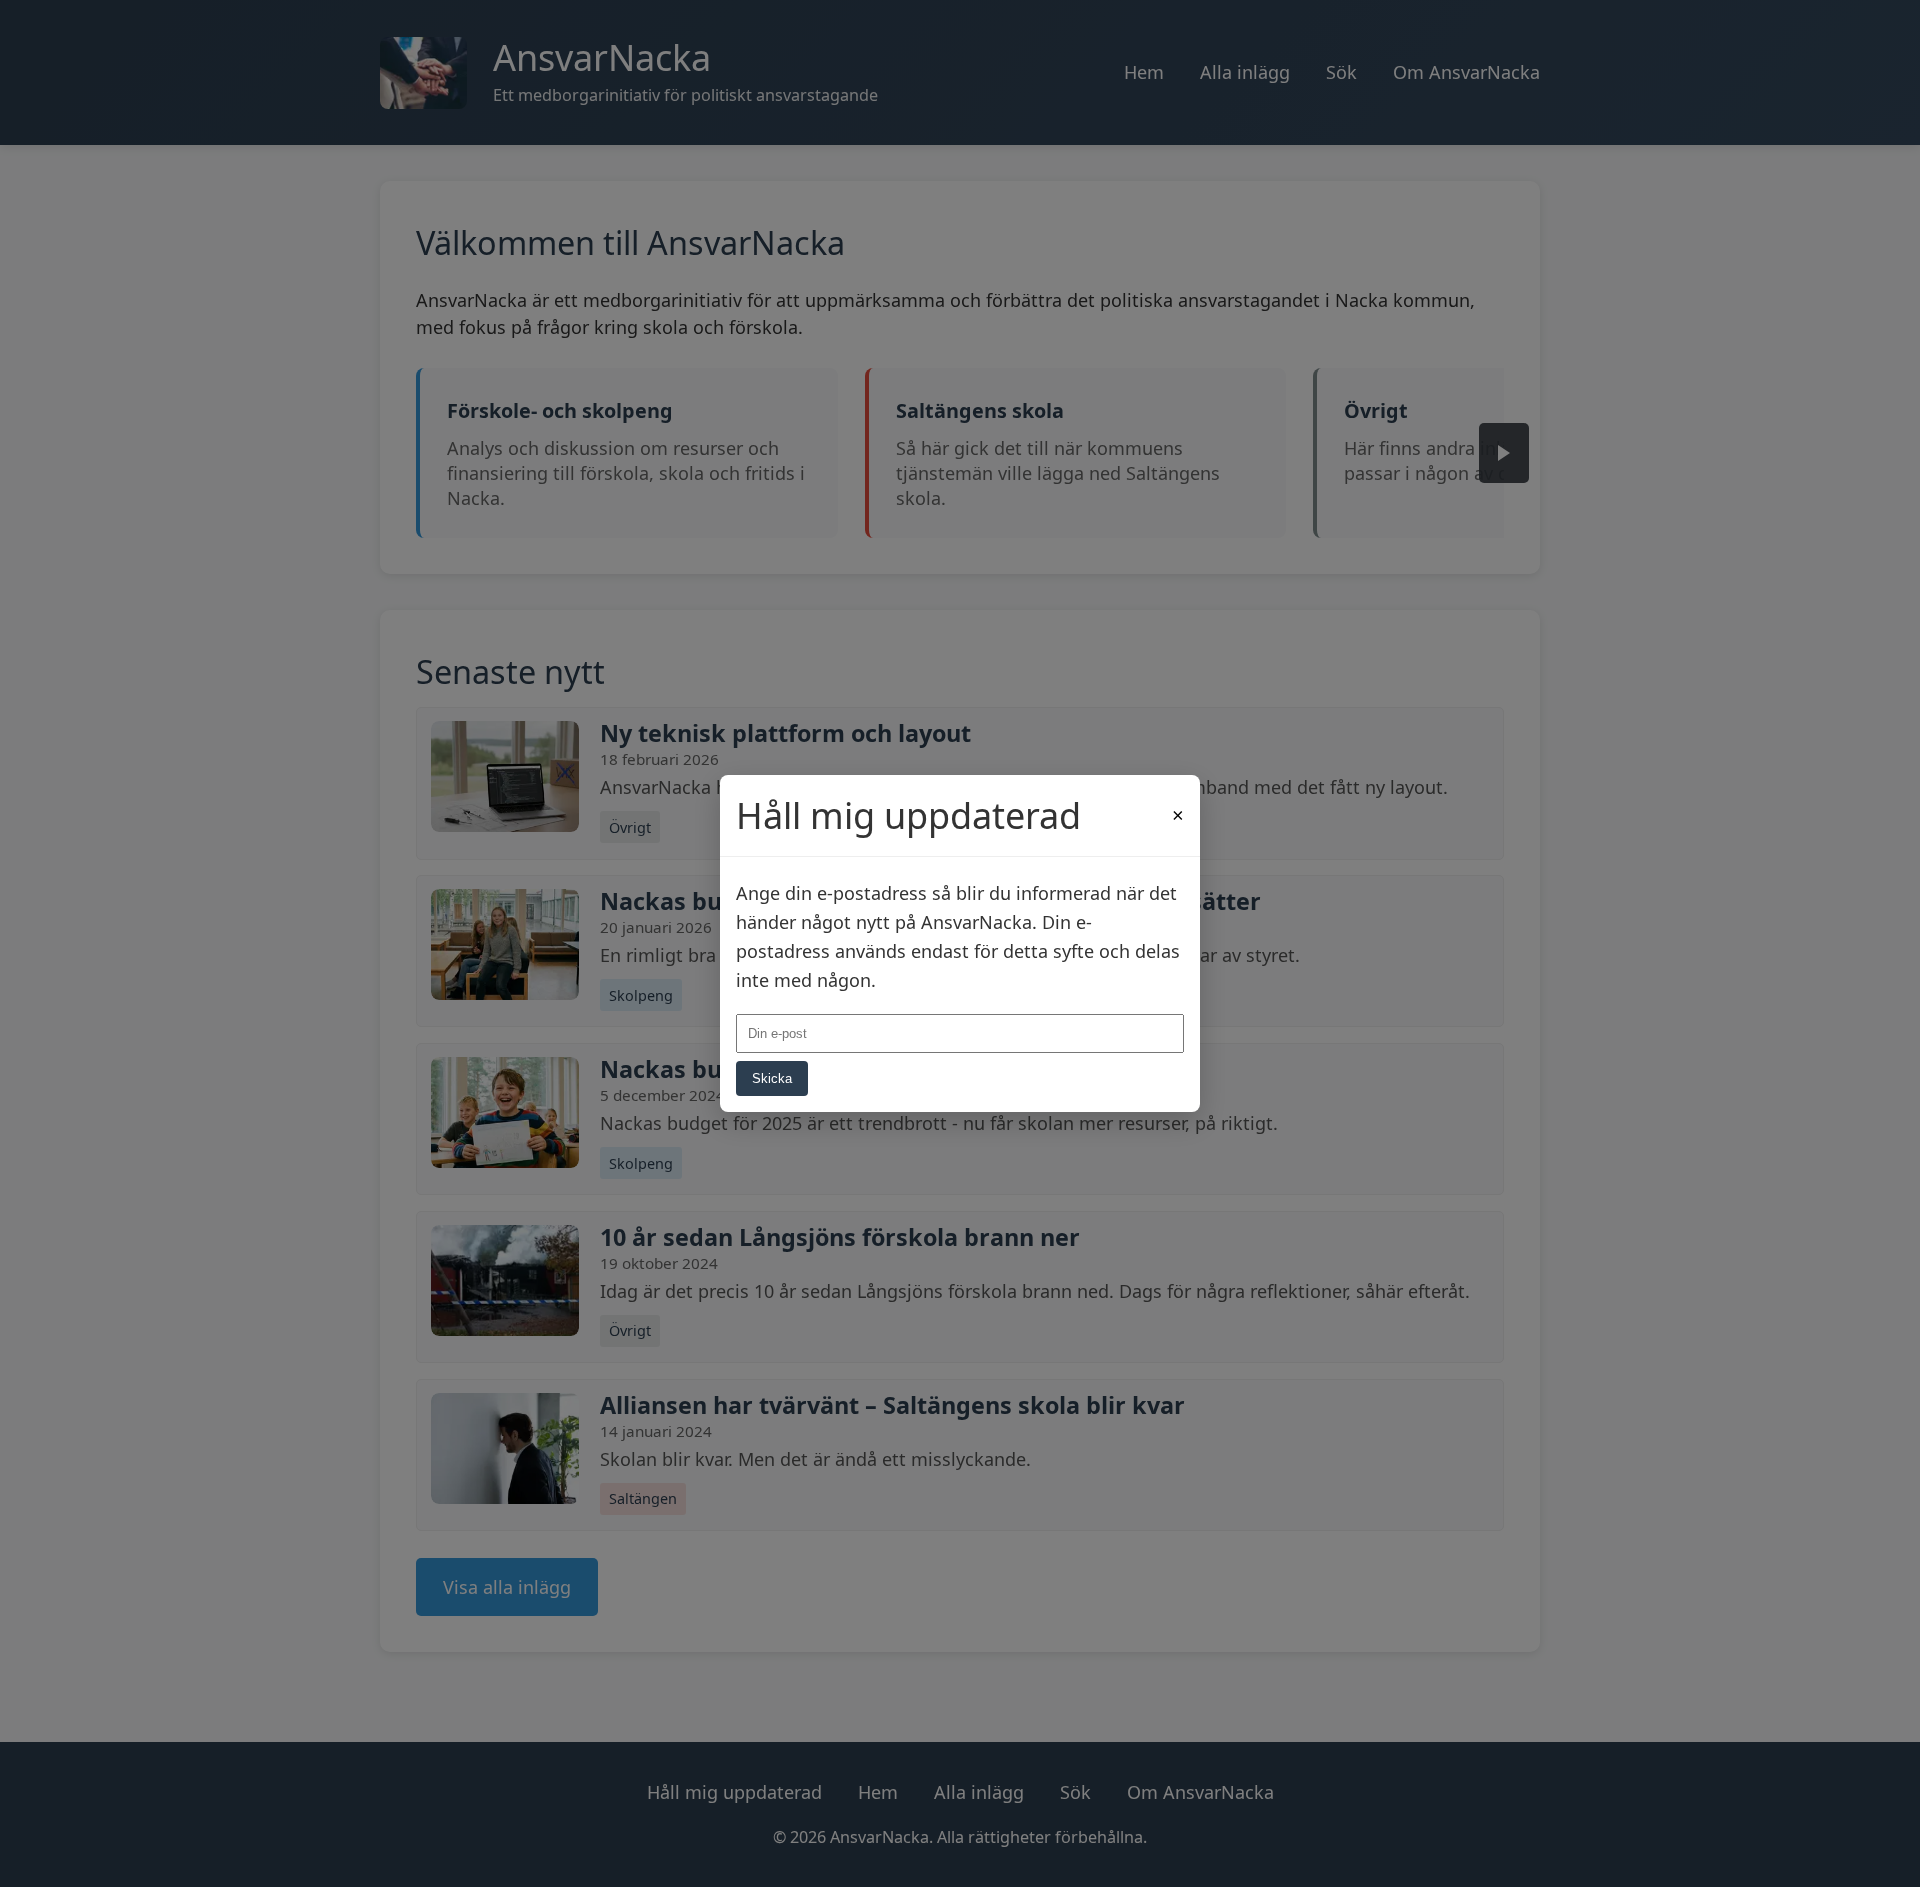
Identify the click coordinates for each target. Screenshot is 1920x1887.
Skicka (772, 1078)
